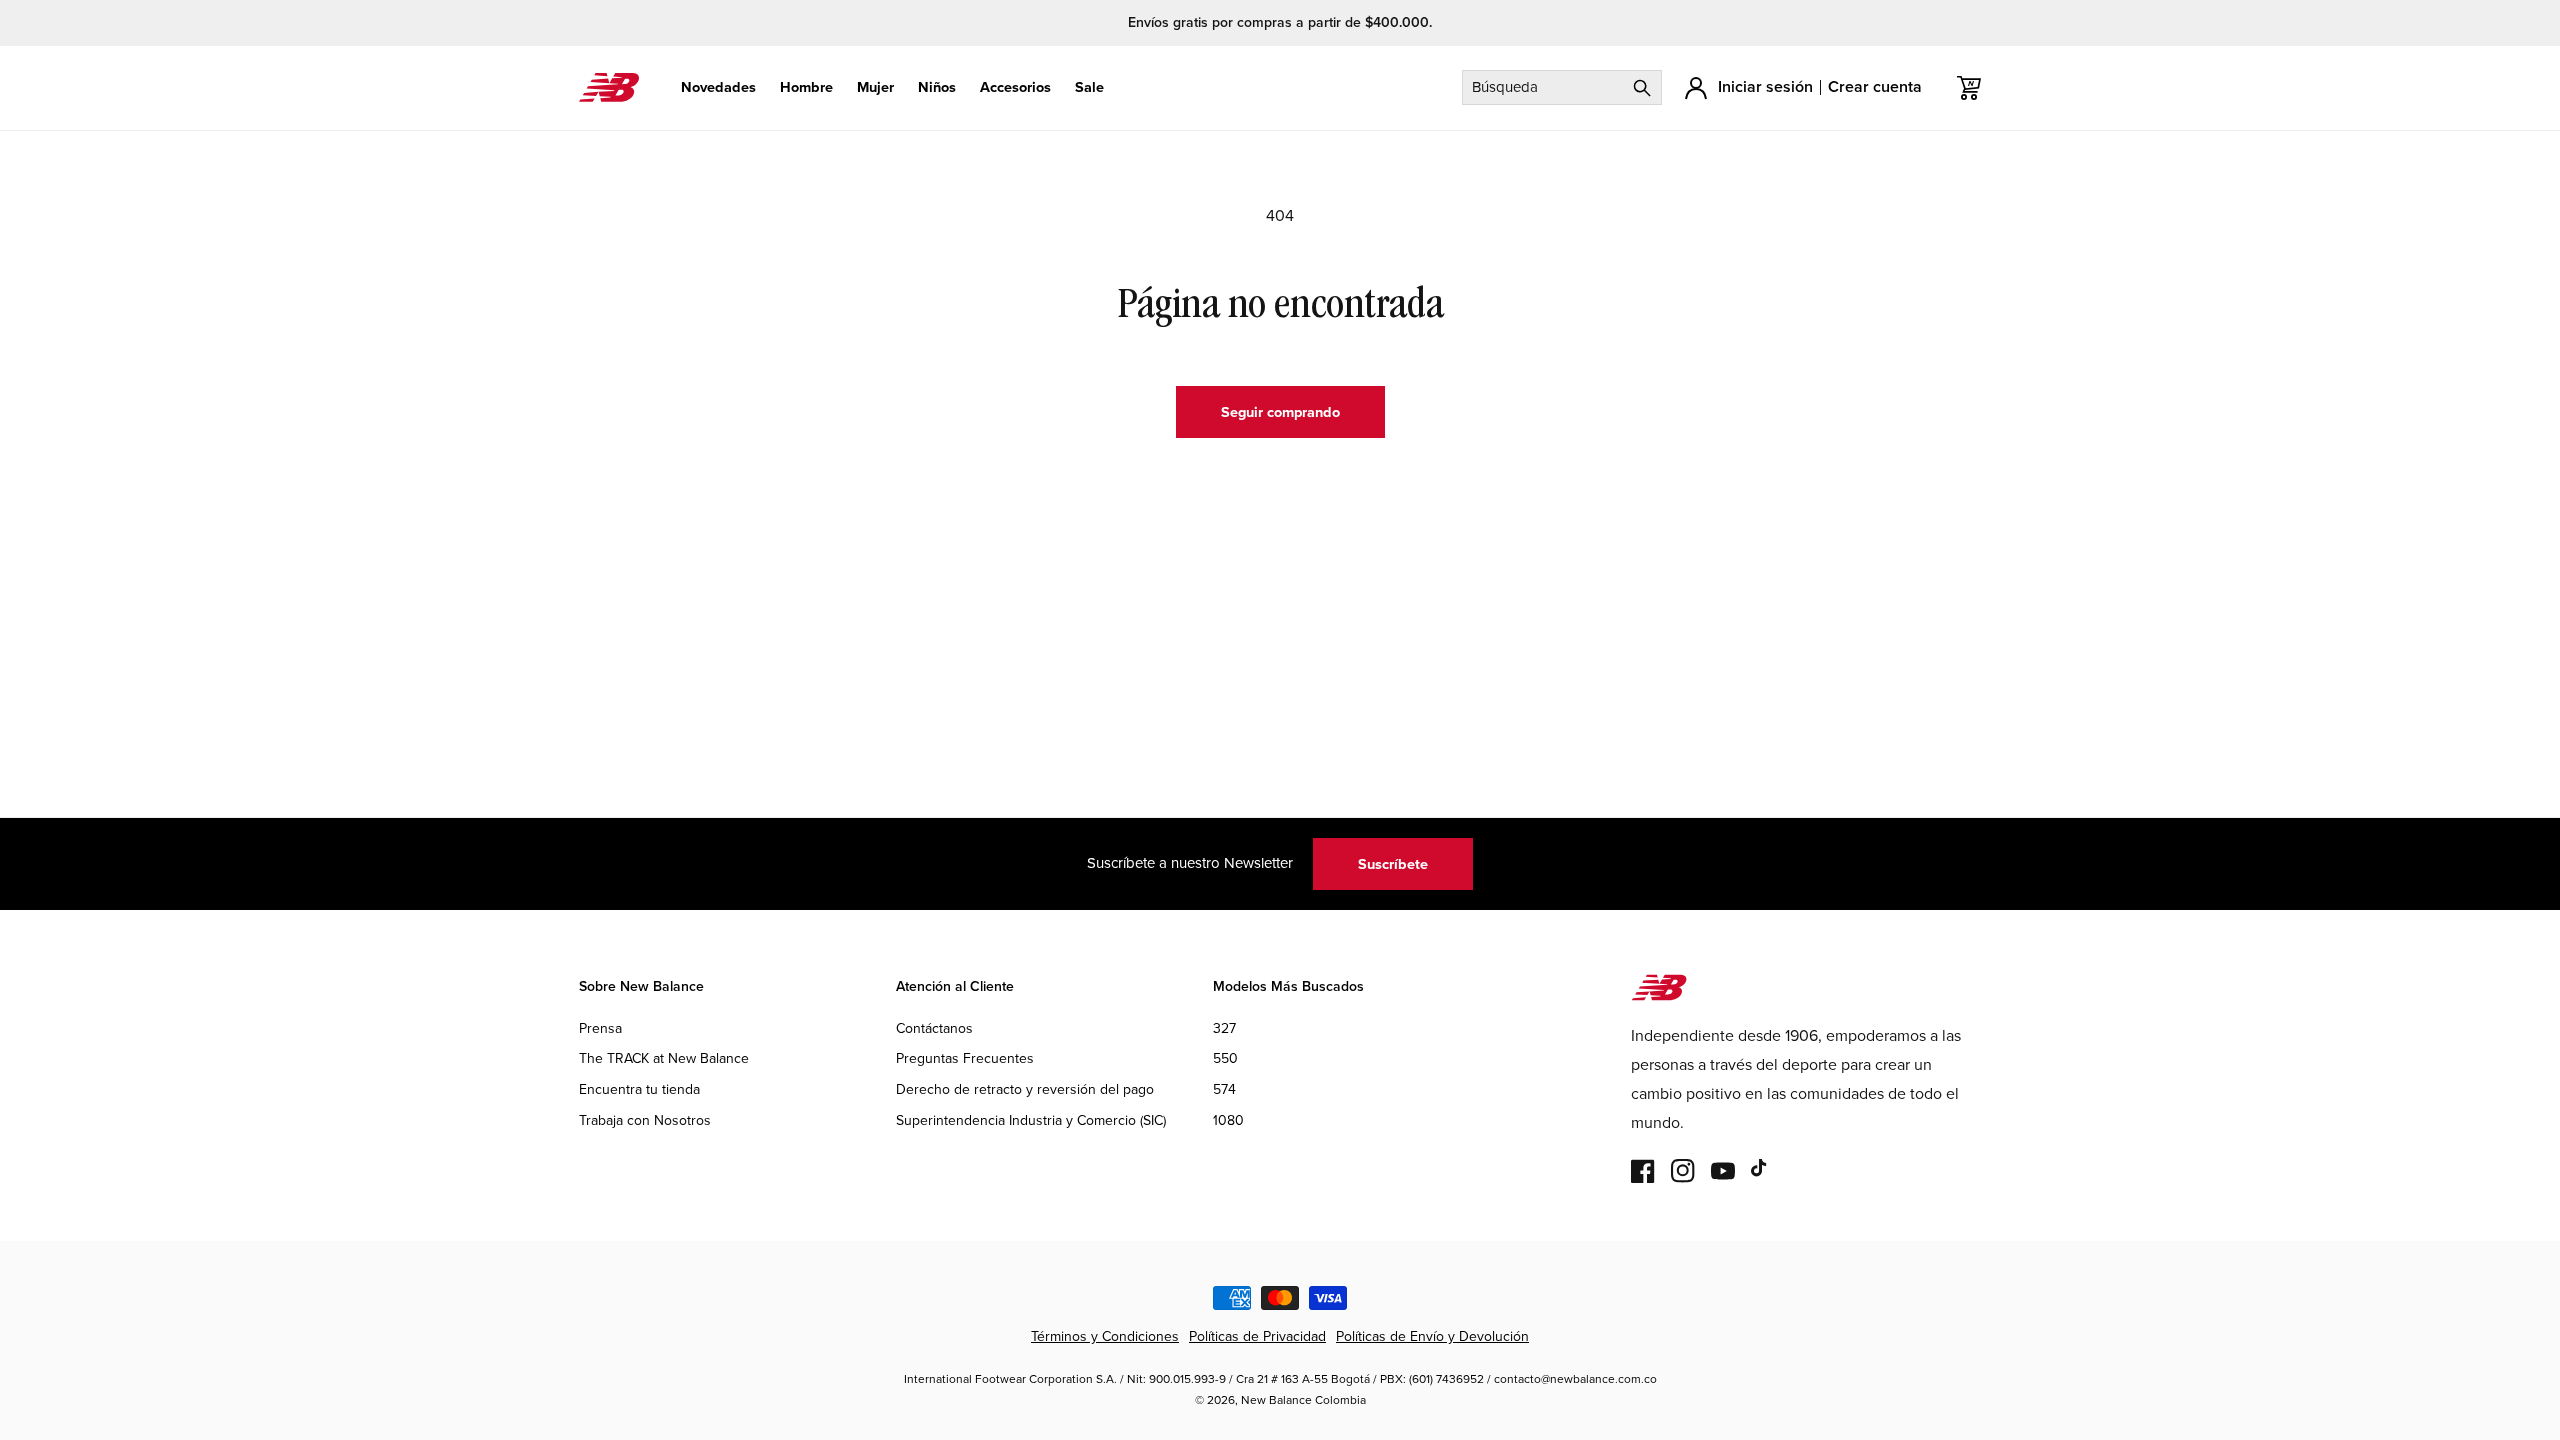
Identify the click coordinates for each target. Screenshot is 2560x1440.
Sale (1089, 87)
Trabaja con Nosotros (645, 1120)
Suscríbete (1393, 863)
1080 (1228, 1120)
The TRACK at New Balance (664, 1058)
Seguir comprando (1280, 411)
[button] (718, 87)
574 (1224, 1089)
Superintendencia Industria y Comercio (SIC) (1031, 1120)
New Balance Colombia (1303, 1399)
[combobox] (1562, 87)
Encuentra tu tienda (639, 1089)
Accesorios (1015, 87)
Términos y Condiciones (1105, 1336)
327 (1224, 1028)
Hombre (806, 87)
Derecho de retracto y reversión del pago (1025, 1089)
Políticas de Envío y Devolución (1432, 1336)
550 (1225, 1058)
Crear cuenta (1875, 86)
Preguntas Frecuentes (965, 1058)
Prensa (600, 1028)
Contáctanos (934, 1028)
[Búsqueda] (1642, 87)
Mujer (875, 87)
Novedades (718, 87)
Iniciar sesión (1765, 86)
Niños (937, 87)
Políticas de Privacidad (1257, 1336)
